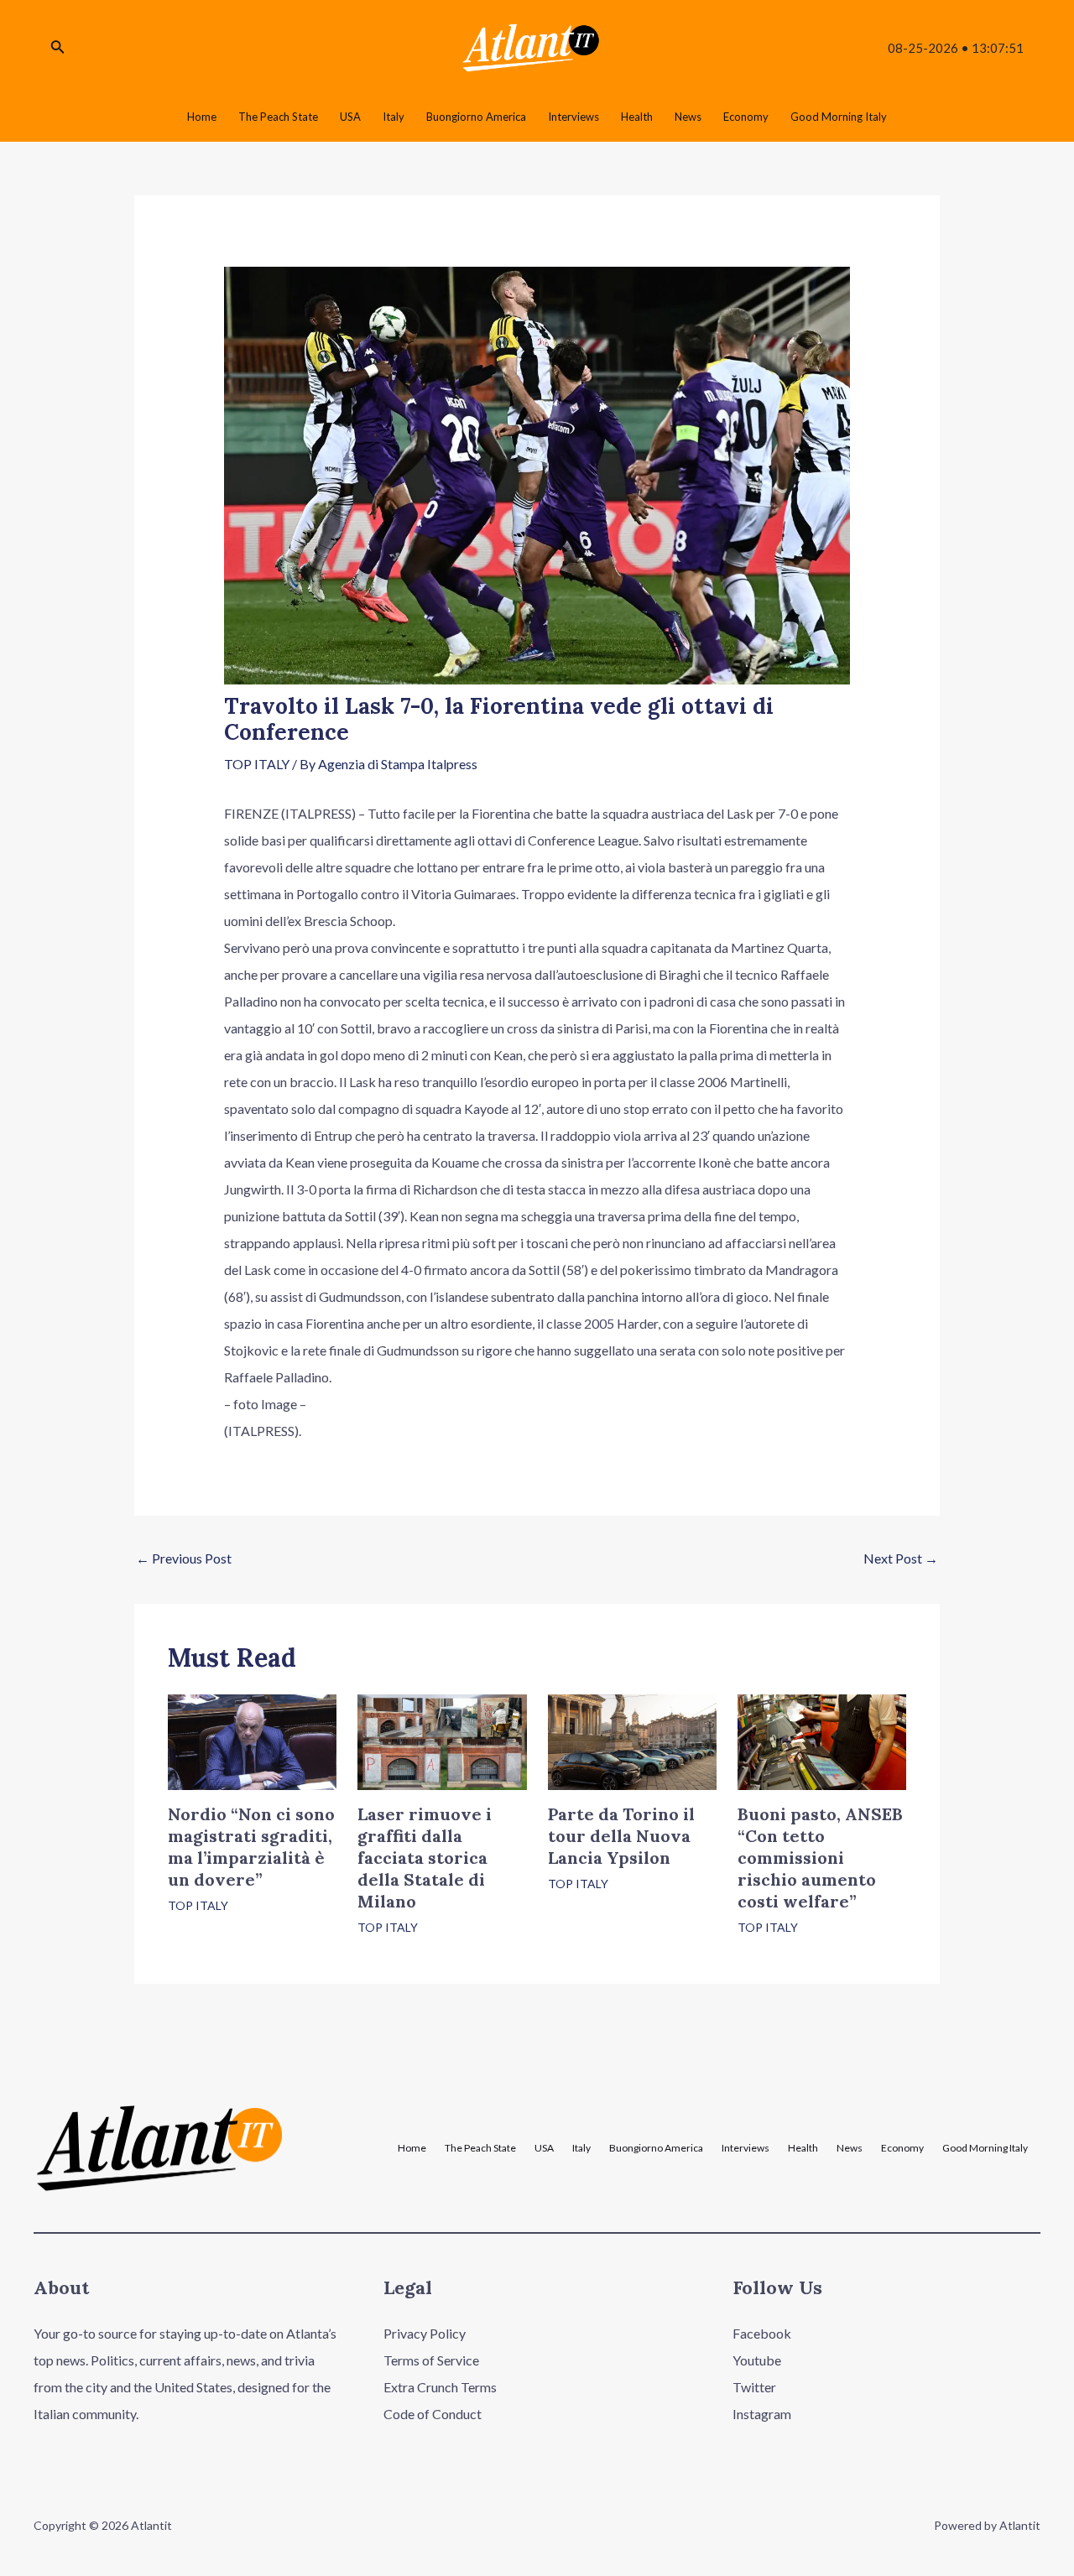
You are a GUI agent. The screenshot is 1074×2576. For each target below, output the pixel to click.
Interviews (746, 2148)
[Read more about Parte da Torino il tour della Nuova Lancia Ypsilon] (632, 1740)
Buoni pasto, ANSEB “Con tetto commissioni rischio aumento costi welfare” (820, 1858)
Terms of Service (431, 2360)
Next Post (901, 1558)
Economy (902, 2148)
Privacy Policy (425, 2333)
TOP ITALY (257, 764)
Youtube (757, 2360)
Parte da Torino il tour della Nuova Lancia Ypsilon (621, 1836)
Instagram (762, 2414)
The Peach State (480, 2148)
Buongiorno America (656, 2148)
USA (544, 2148)
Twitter (754, 2387)
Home (412, 2148)
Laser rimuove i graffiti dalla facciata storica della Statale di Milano (425, 1858)
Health (803, 2148)
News (850, 2148)
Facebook (762, 2333)
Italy (581, 2148)
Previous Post (184, 1558)
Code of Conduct (433, 2414)
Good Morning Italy (985, 2148)
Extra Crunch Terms (440, 2387)
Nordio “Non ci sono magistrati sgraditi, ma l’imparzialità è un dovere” (251, 1847)
